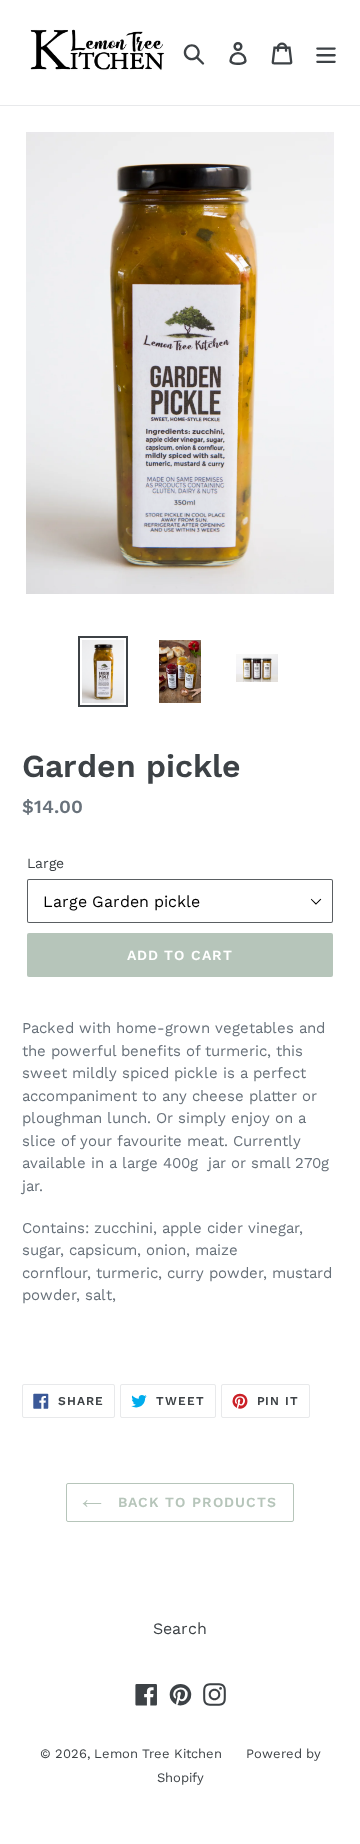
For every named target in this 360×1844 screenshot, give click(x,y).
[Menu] (326, 52)
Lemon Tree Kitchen (160, 1753)
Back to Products (194, 1502)
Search (180, 1628)
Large (45, 863)
